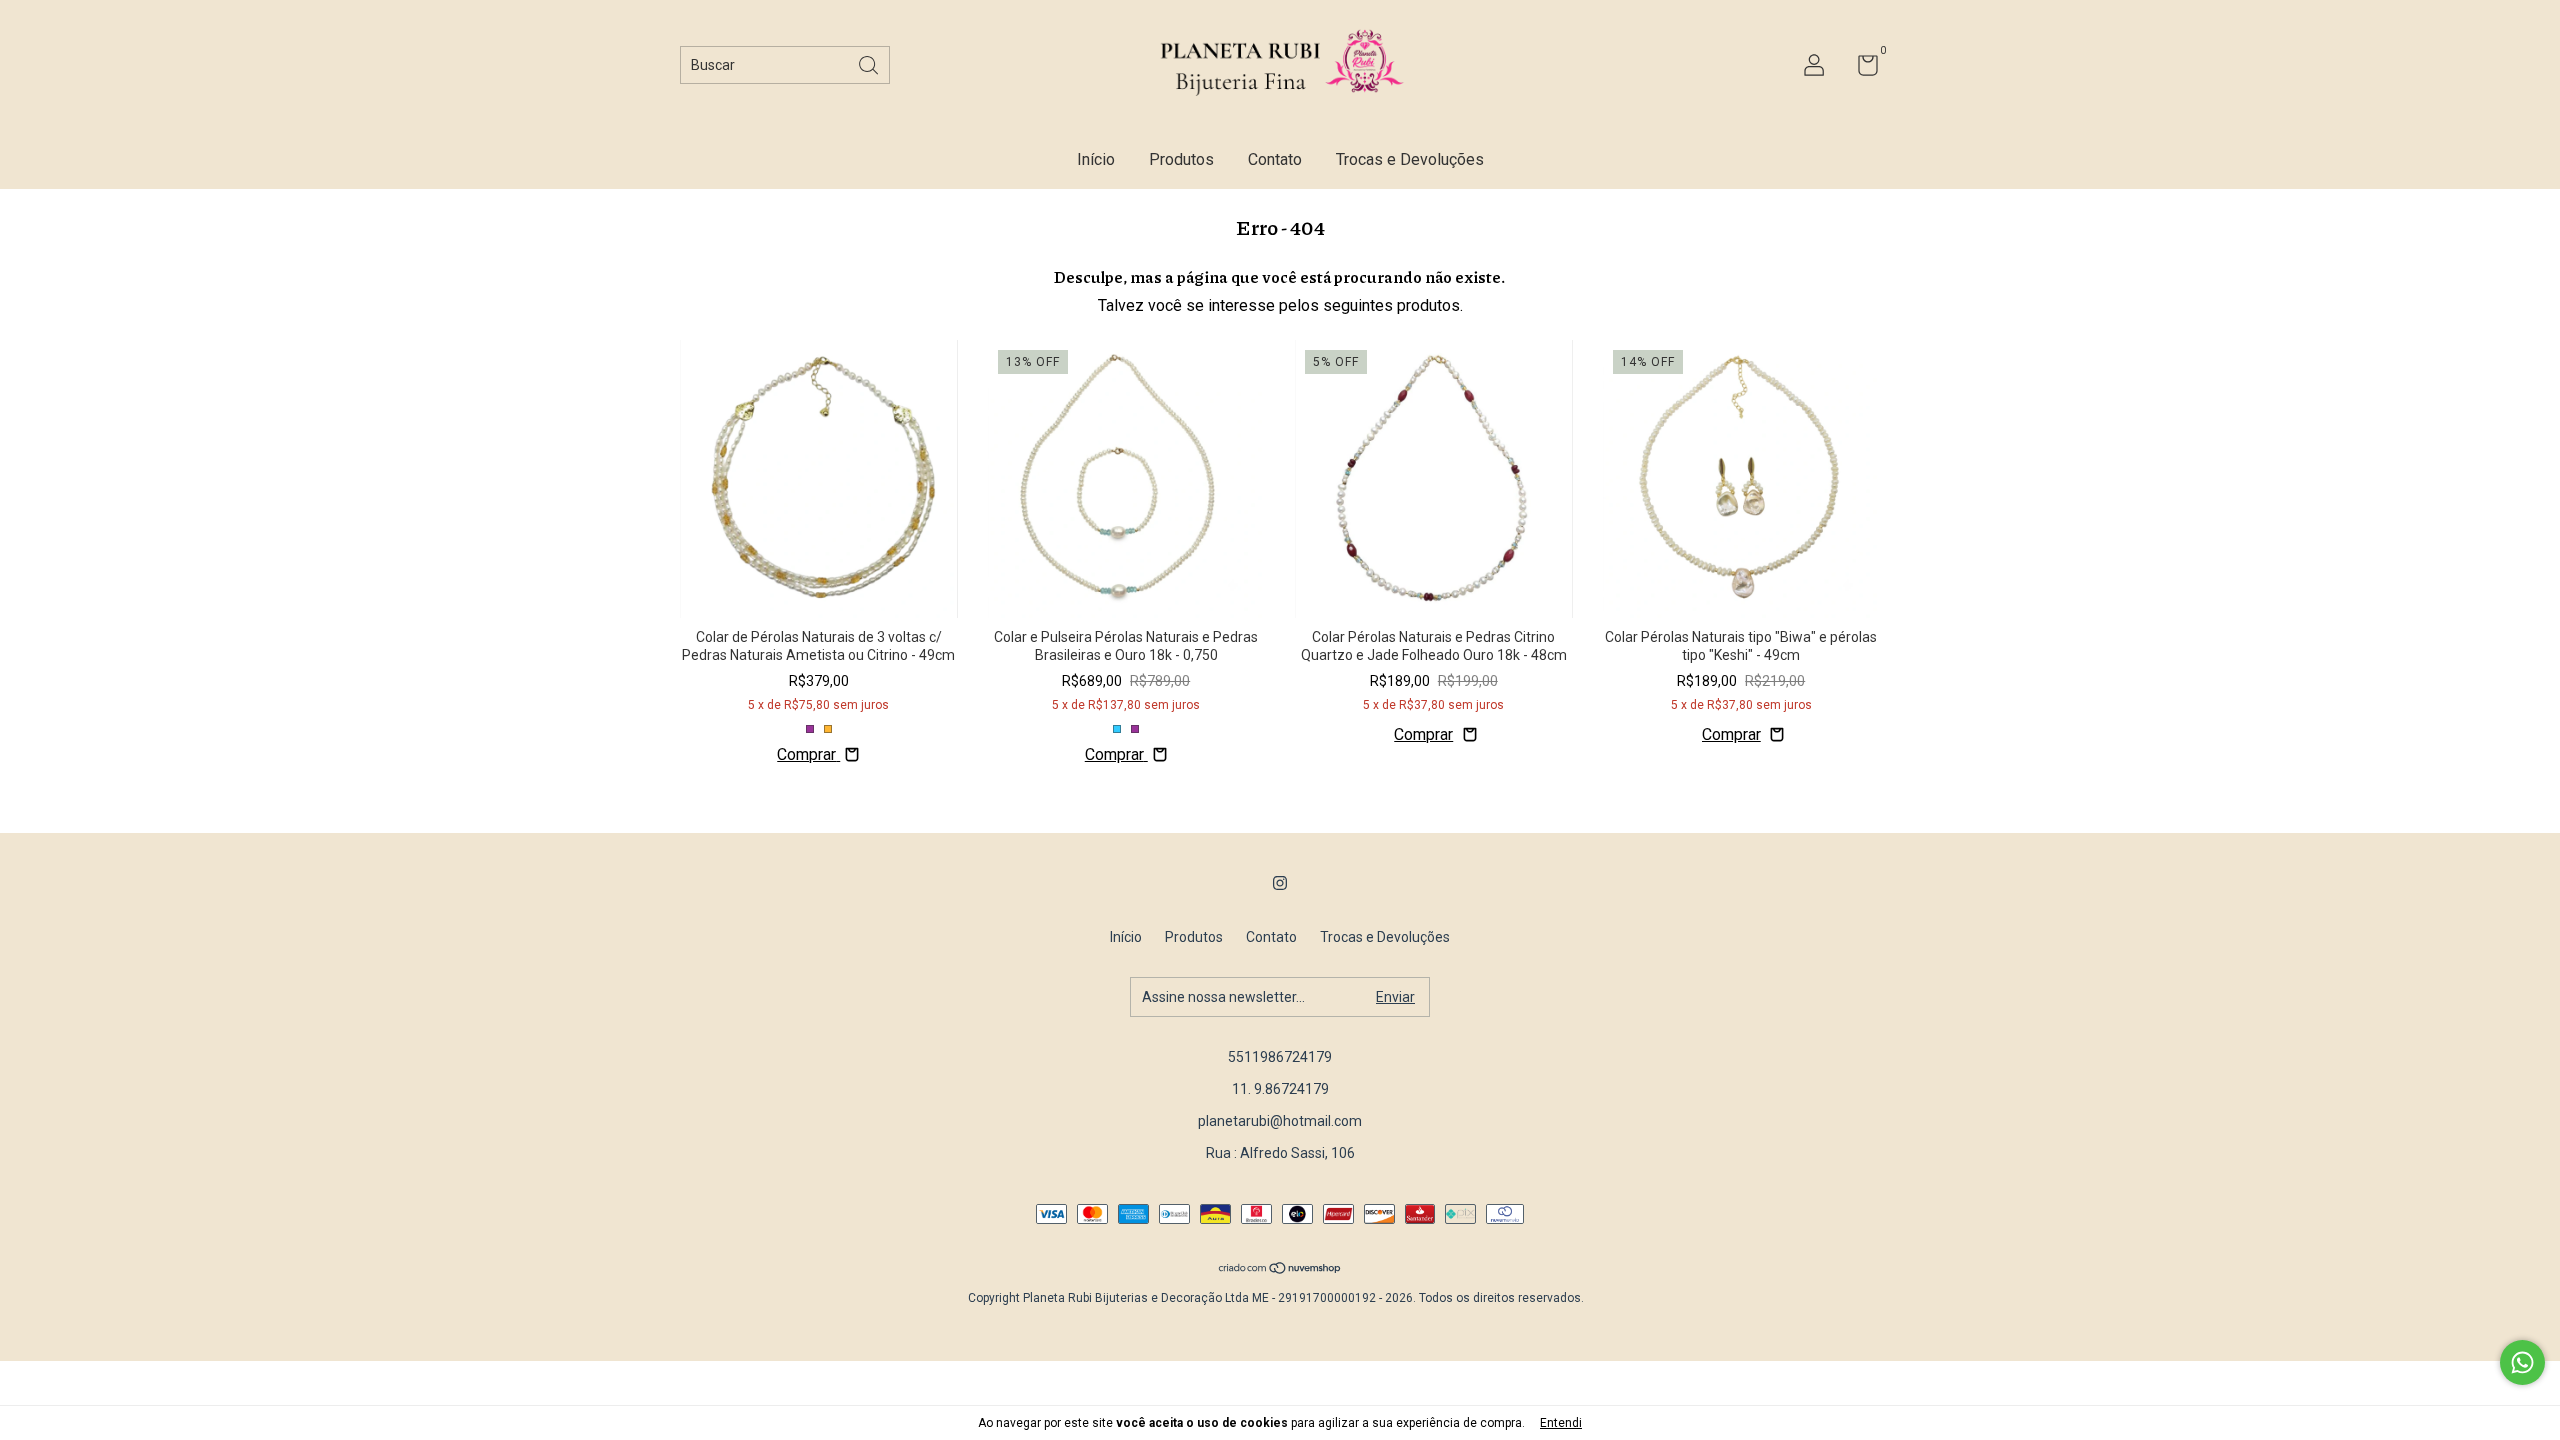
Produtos (1181, 159)
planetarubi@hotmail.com (1280, 1121)
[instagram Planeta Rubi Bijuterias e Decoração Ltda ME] (1280, 883)
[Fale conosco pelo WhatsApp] (2522, 1362)
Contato (1275, 159)
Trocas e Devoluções (1410, 159)
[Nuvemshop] (1280, 1269)
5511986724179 (1280, 1057)
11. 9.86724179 (1280, 1089)
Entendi (1561, 1423)
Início (1096, 159)
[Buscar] (870, 63)
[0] (1860, 69)
